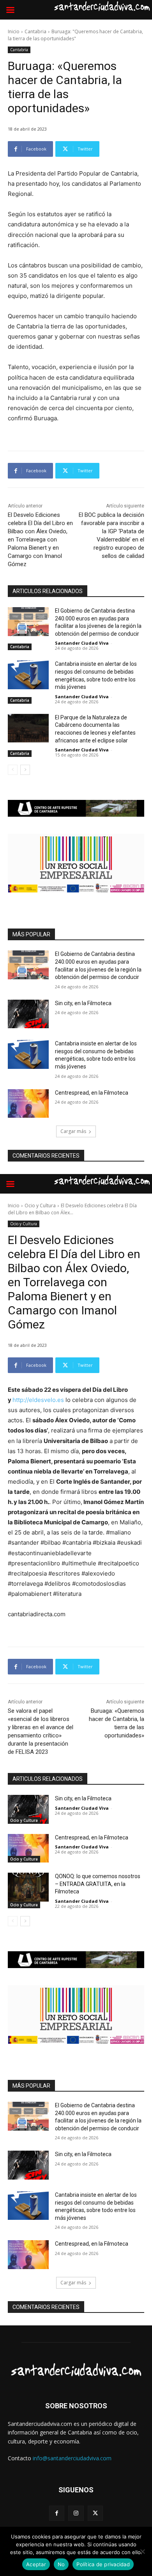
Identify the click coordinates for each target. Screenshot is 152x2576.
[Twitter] (95, 2513)
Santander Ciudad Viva (82, 643)
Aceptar (36, 2564)
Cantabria (35, 31)
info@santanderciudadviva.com (72, 2458)
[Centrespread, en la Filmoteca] (28, 1104)
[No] (142, 2551)
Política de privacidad (103, 2564)
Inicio (14, 31)
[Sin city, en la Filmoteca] (28, 1014)
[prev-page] (13, 770)
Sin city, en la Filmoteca (83, 1003)
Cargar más (73, 1131)
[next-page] (25, 770)
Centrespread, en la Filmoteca (92, 1093)
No (61, 2564)
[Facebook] (57, 2513)
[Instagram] (76, 2513)
